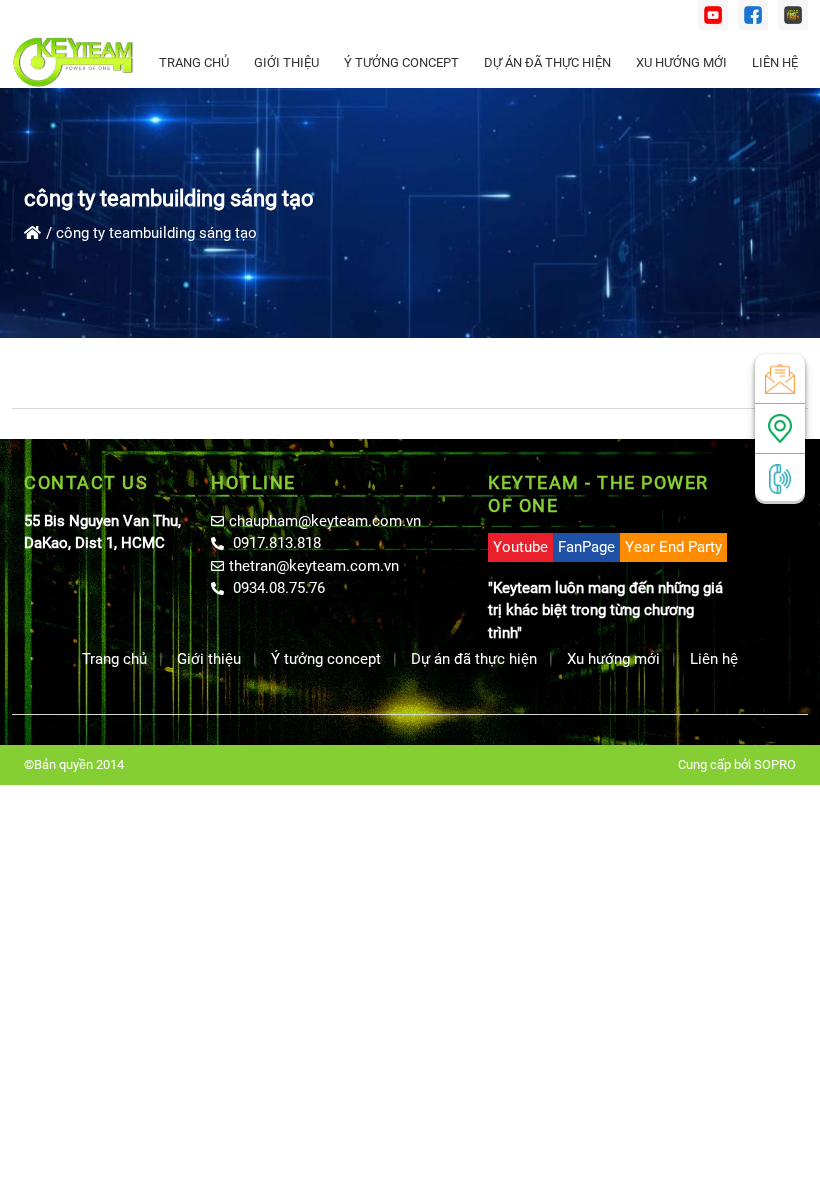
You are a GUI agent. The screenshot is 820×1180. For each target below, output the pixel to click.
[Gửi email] (780, 378)
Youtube (520, 547)
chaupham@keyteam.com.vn (325, 521)
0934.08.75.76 (277, 588)
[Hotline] (780, 479)
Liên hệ (775, 62)
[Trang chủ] (32, 233)
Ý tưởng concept (401, 62)
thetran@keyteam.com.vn (314, 566)
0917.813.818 (275, 543)
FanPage (586, 547)
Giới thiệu (286, 62)
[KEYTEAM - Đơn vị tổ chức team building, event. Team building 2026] (73, 62)
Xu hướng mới (681, 62)
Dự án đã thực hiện (547, 62)
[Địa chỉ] (780, 428)
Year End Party (673, 547)
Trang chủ (194, 62)
